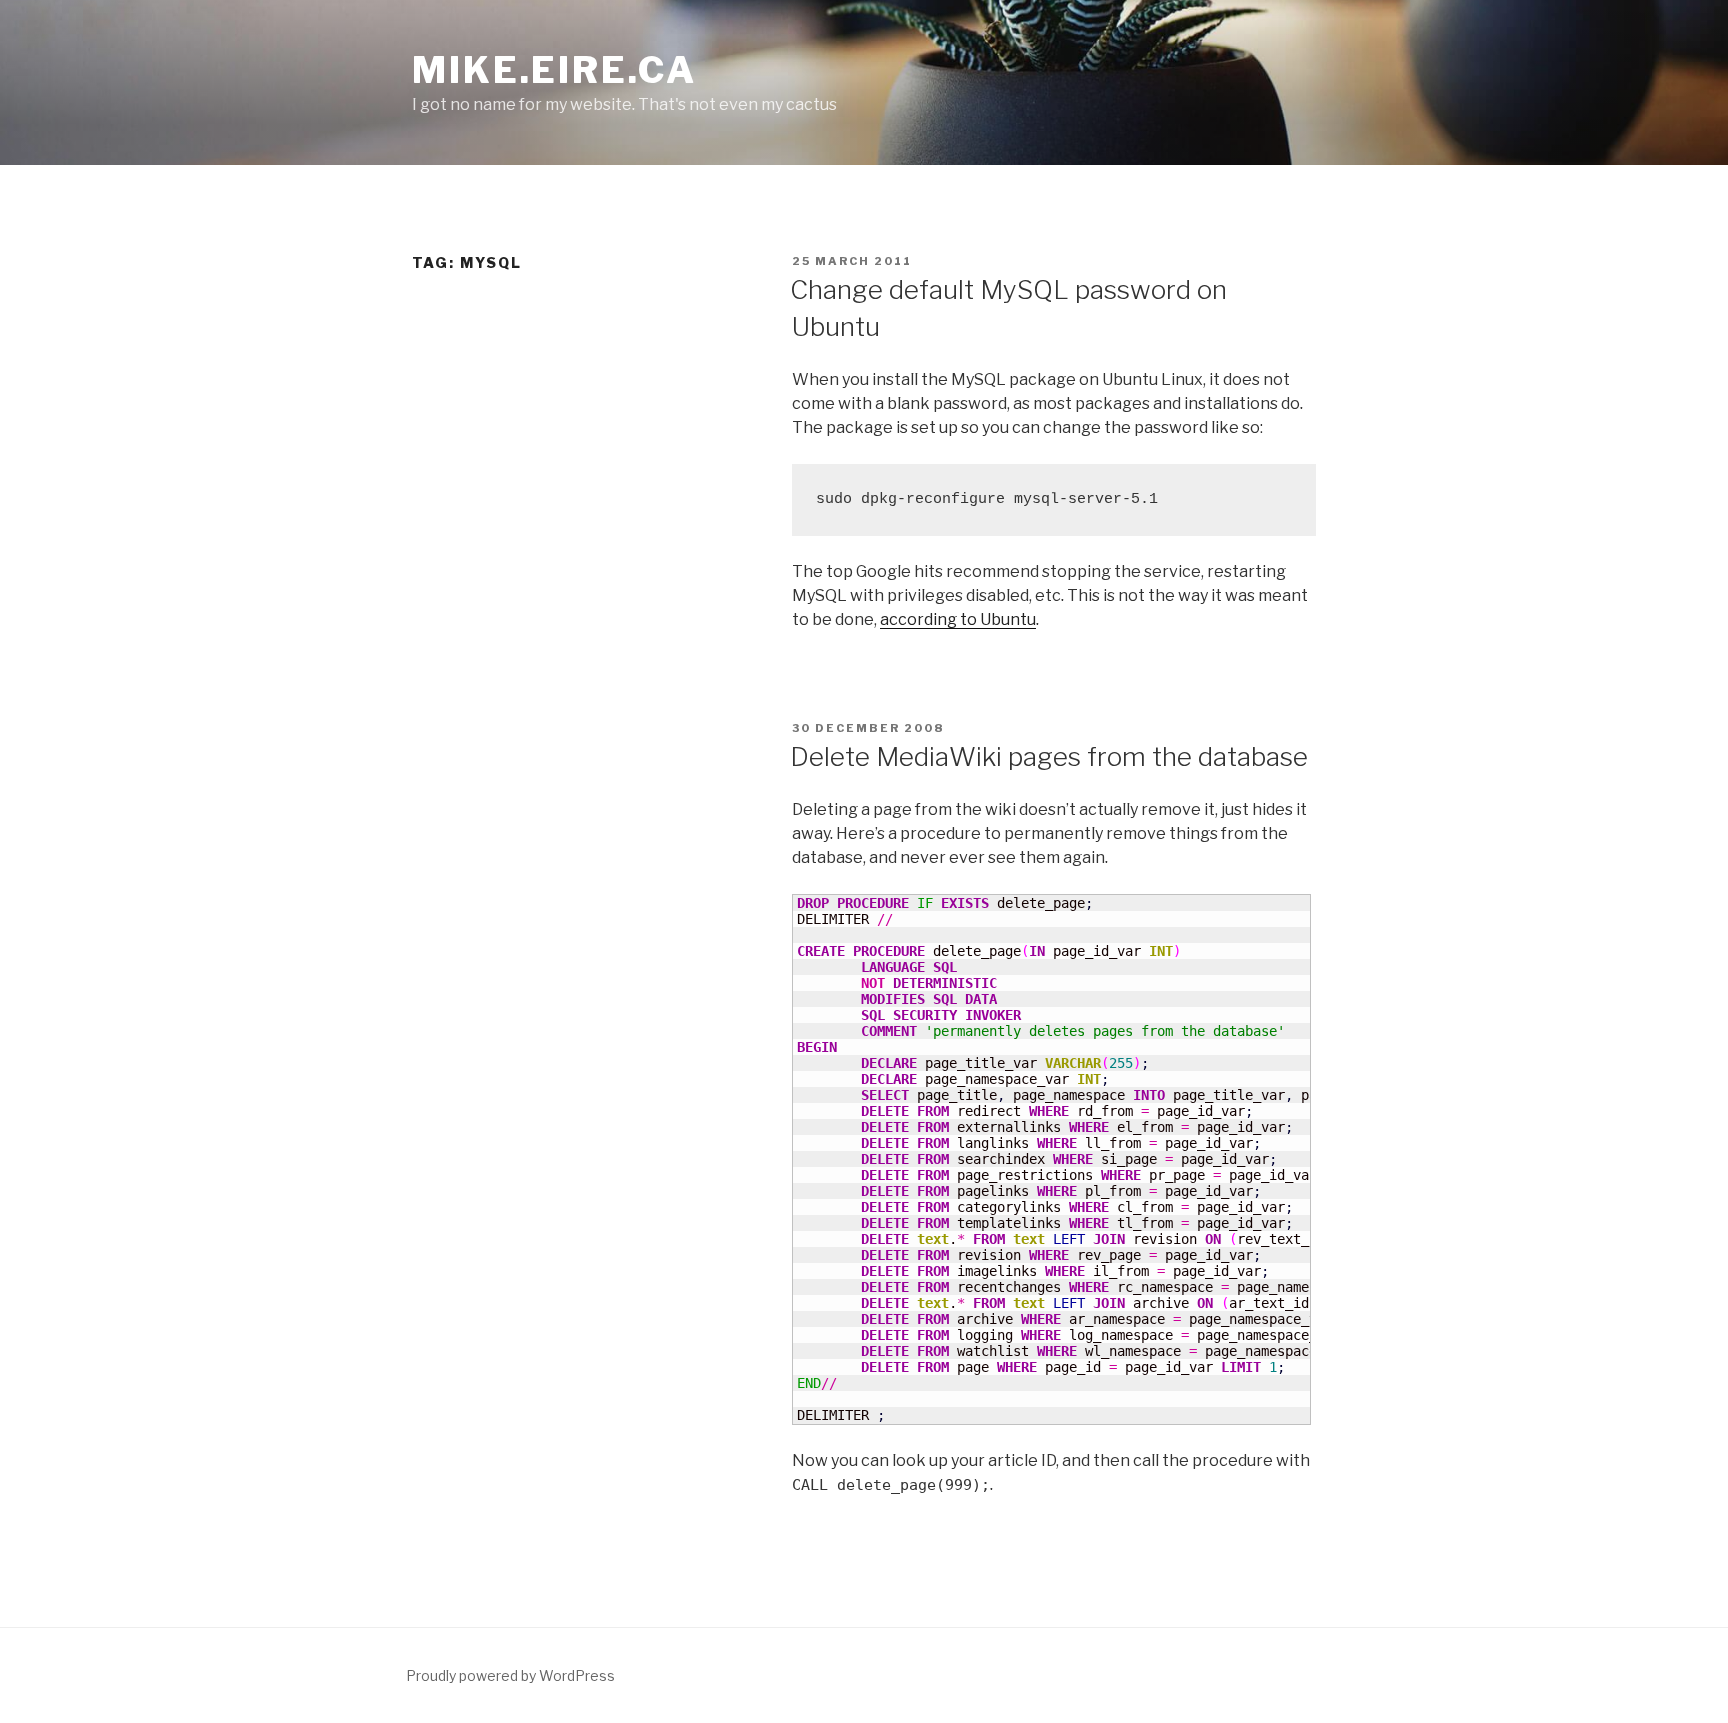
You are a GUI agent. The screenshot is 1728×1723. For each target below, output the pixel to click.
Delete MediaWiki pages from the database (1049, 756)
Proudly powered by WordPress (510, 1675)
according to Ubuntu (958, 619)
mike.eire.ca (554, 70)
